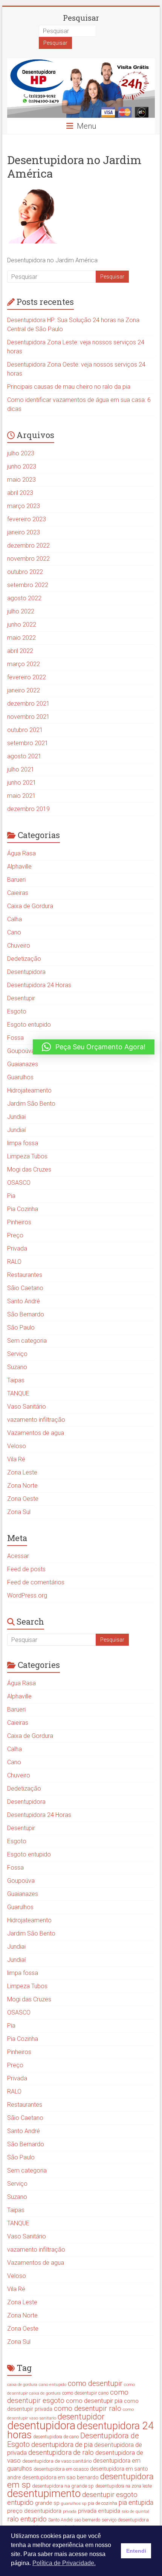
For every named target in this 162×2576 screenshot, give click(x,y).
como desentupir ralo (88, 2409)
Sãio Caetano (25, 1288)
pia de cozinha (102, 2503)
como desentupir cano (85, 2393)
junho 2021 (22, 783)
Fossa (15, 1038)
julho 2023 (21, 453)
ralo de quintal (135, 2511)
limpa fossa (23, 1143)
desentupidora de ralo (61, 2452)
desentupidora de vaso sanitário (57, 2461)
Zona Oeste (23, 1499)
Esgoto (17, 1011)
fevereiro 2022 (27, 677)
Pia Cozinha (23, 1209)
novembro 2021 (28, 717)
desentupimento (44, 2493)
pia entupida (136, 2503)
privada (70, 2511)
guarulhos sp (74, 2503)
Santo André (24, 1301)
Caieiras (18, 893)
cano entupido (53, 2384)
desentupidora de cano (56, 2437)
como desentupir (95, 2384)
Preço (15, 1235)
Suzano (17, 1367)
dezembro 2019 (28, 809)
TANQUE (18, 1393)
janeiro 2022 (24, 690)
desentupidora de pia (62, 2444)
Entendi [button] (136, 2551)
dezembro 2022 (28, 545)
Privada (17, 1248)
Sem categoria (27, 1341)
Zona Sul (19, 1512)
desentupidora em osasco (61, 2469)
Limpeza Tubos (27, 1156)
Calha (15, 919)
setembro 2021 (28, 743)
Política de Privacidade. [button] (64, 2563)
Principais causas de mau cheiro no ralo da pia (69, 387)
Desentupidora (26, 972)
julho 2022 (21, 611)
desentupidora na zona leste (124, 2486)
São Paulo (21, 1328)
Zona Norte (22, 1486)
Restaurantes (25, 1275)
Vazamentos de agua (36, 1433)
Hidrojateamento (29, 1090)
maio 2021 (21, 796)
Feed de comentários (36, 1582)
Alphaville (19, 867)
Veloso (17, 1446)
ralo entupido (27, 2519)
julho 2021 (21, 769)
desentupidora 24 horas (80, 2430)
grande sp (47, 2503)
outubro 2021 (25, 730)
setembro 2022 (28, 585)
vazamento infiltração (36, 1420)
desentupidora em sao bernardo (60, 2477)
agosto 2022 (24, 598)
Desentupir (21, 998)
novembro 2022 (28, 559)
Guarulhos (20, 1077)
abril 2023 (20, 493)
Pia (11, 1196)
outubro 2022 (25, 572)
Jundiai (16, 1117)
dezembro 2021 (28, 704)
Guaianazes (23, 1064)
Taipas (16, 1380)
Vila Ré (16, 1459)
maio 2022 (21, 638)
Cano (14, 932)
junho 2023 (22, 466)
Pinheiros (19, 1222)
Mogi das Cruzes (29, 1169)
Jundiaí (16, 1130)
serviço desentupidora (125, 2520)
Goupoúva (21, 1051)
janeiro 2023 (24, 532)
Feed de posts (26, 1569)
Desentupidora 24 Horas (39, 985)
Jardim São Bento (31, 1104)
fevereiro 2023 (27, 519)
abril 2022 (20, 651)
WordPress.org (27, 1595)
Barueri (16, 880)
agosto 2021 (24, 756)
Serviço (17, 1354)
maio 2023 (21, 480)
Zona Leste (22, 1472)
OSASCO (19, 1183)
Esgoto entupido (29, 1025)
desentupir (98, 2495)
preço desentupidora (34, 2511)
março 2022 (24, 664)
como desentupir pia (94, 2401)
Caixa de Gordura (30, 906)
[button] (94, 1047)
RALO (14, 1262)
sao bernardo (87, 2520)
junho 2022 (22, 625)
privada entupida (99, 2511)
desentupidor (81, 2417)
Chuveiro (19, 946)
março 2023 (24, 506)
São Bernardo (26, 1314)
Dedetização (24, 959)
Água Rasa (21, 853)
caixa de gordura (22, 2385)
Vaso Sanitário (27, 1407)
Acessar (18, 1556)
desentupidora (41, 2425)
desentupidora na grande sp (63, 2486)
